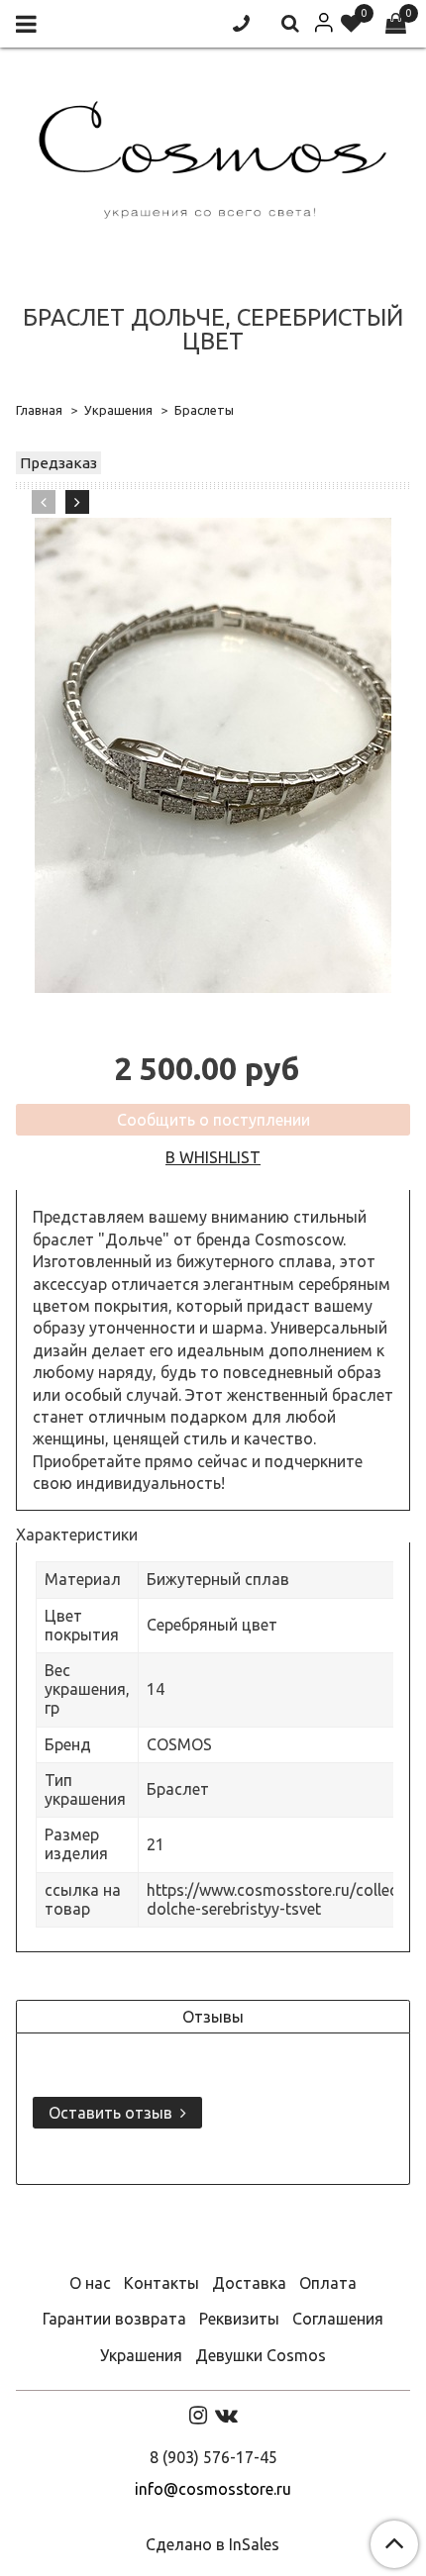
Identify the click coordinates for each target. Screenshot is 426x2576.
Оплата (328, 2283)
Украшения (118, 410)
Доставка (249, 2283)
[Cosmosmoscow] (213, 156)
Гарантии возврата (114, 2319)
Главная (39, 410)
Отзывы (213, 2017)
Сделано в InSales (213, 2544)
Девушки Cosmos (261, 2355)
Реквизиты (239, 2319)
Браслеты (204, 410)
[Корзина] (396, 24)
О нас (90, 2283)
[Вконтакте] (226, 2415)
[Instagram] (198, 2415)
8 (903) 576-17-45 (213, 2457)
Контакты (161, 2283)
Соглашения (338, 2319)
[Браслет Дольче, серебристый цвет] (213, 755)
